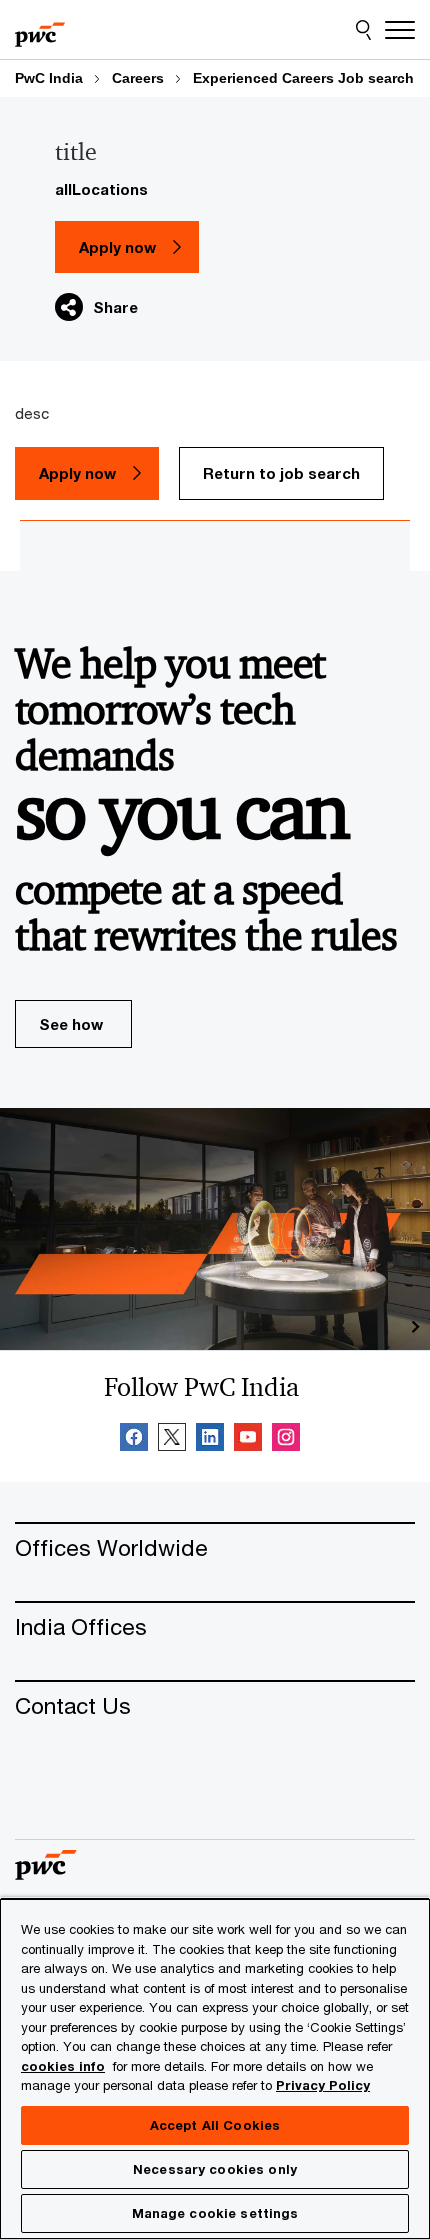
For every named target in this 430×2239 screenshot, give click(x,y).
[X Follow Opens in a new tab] (172, 1440)
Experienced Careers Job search (303, 78)
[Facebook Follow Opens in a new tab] (134, 1440)
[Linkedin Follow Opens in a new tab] (210, 1440)
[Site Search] (363, 30)
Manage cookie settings (215, 2213)
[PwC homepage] (40, 30)
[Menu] (400, 30)
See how (71, 1024)
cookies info (63, 2066)
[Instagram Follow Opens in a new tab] (286, 1440)
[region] (215, 2068)
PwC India (49, 78)
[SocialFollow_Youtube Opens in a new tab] (248, 1440)
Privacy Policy (323, 2085)
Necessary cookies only (215, 2169)
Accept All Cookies (215, 2125)
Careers (138, 78)
